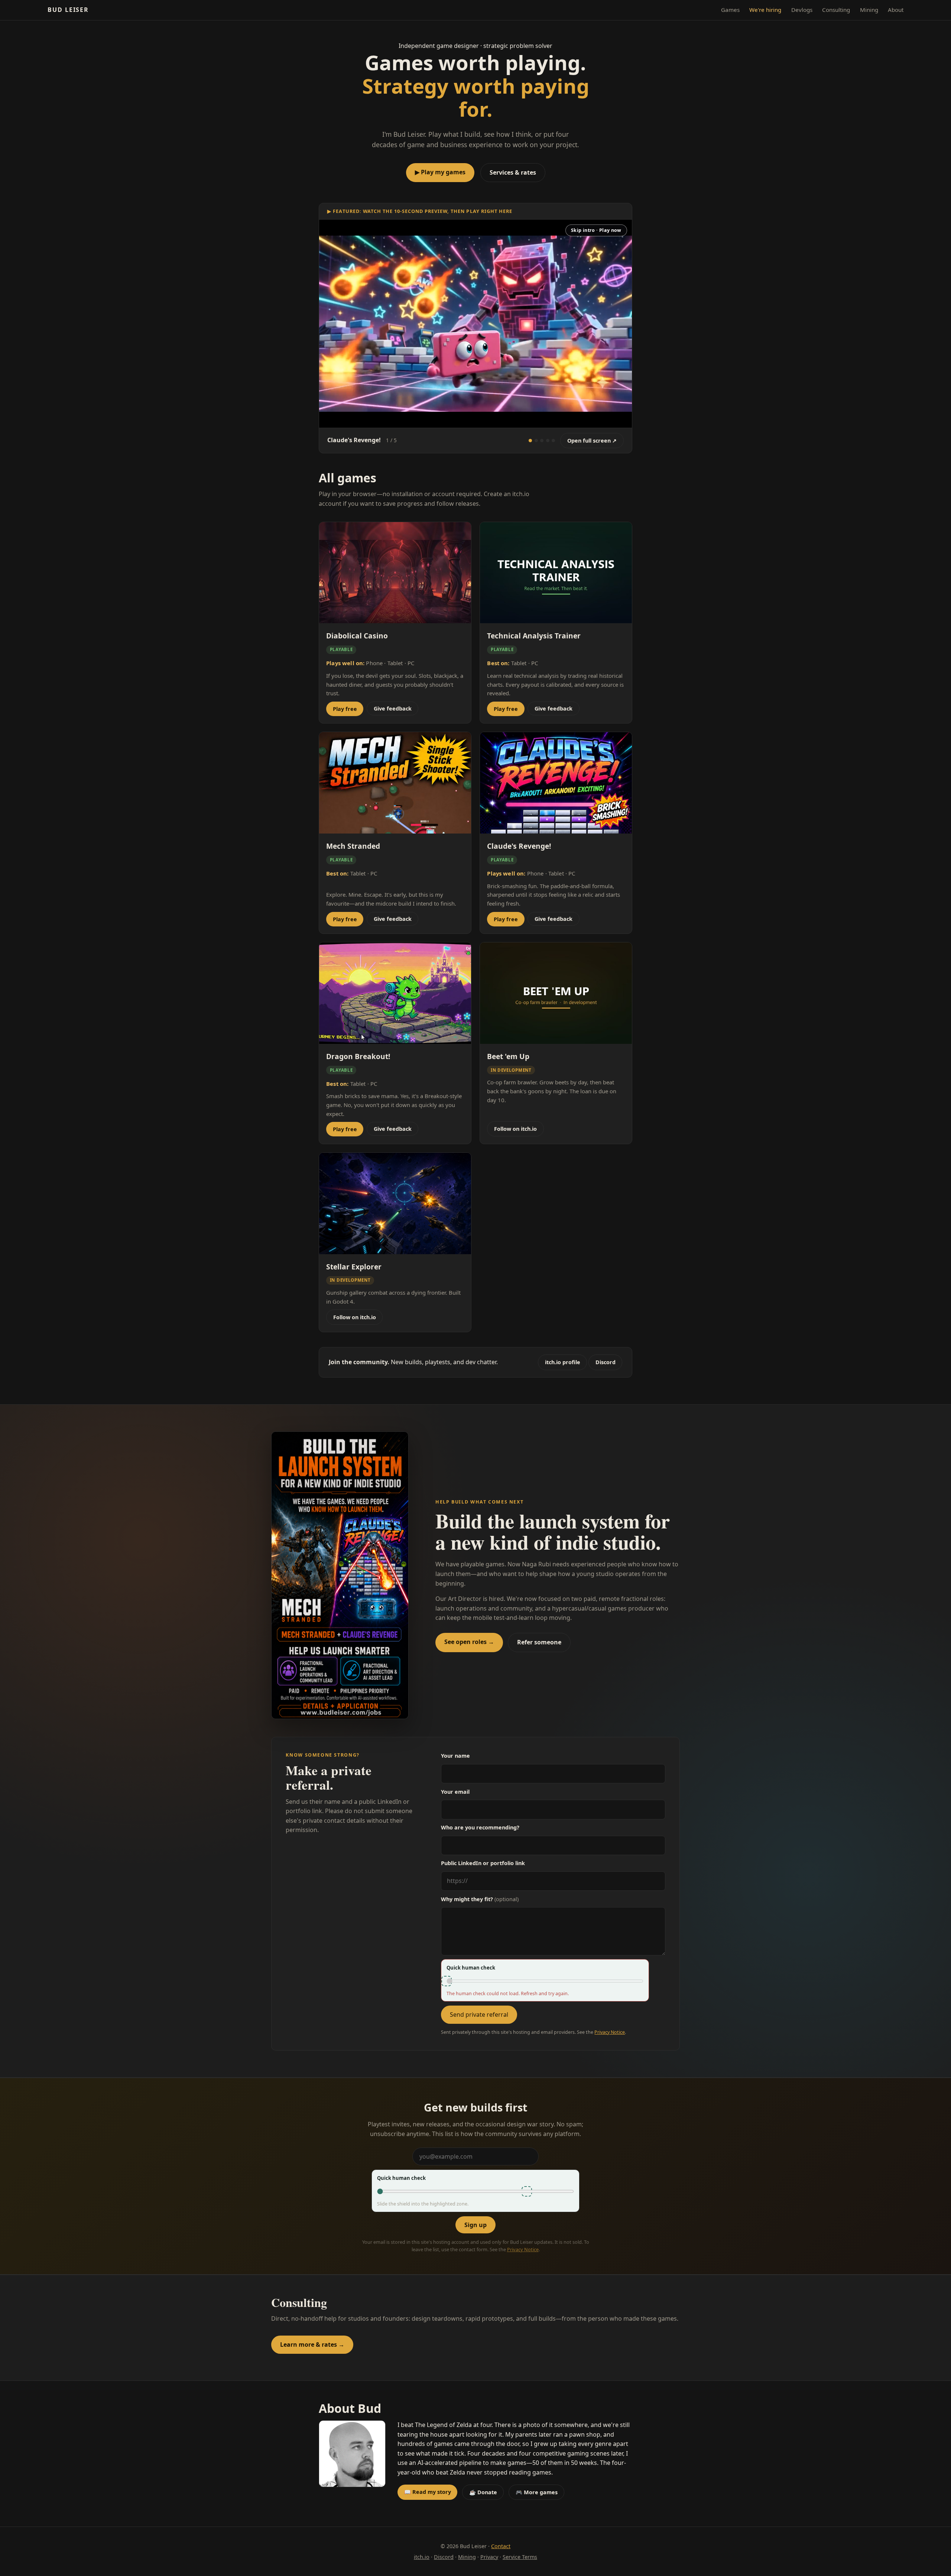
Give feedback (393, 708)
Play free (345, 709)
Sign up (475, 2225)
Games (730, 10)
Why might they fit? (480, 1899)
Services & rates (513, 172)
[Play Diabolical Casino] (542, 441)
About (896, 10)
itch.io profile (563, 1362)
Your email (455, 1792)
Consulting (836, 10)
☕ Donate (483, 2492)
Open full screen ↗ (592, 441)
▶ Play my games (440, 172)
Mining (869, 10)
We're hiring (765, 10)
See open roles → (469, 1642)
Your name (455, 1756)
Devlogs (802, 10)
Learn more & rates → (312, 2344)
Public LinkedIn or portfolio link (483, 1863)
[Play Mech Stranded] (536, 441)
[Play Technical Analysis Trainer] (548, 441)
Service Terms (520, 2557)
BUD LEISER (68, 10)
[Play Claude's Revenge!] (530, 441)
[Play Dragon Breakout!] (553, 441)
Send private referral (479, 2014)
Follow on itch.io (515, 1129)
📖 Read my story (428, 2492)
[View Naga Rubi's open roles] (340, 1575)
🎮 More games (537, 2492)
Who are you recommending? (480, 1827)
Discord (606, 1362)
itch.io (422, 2557)
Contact (501, 2546)
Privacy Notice (610, 2032)
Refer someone (539, 1642)
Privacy (489, 2557)
